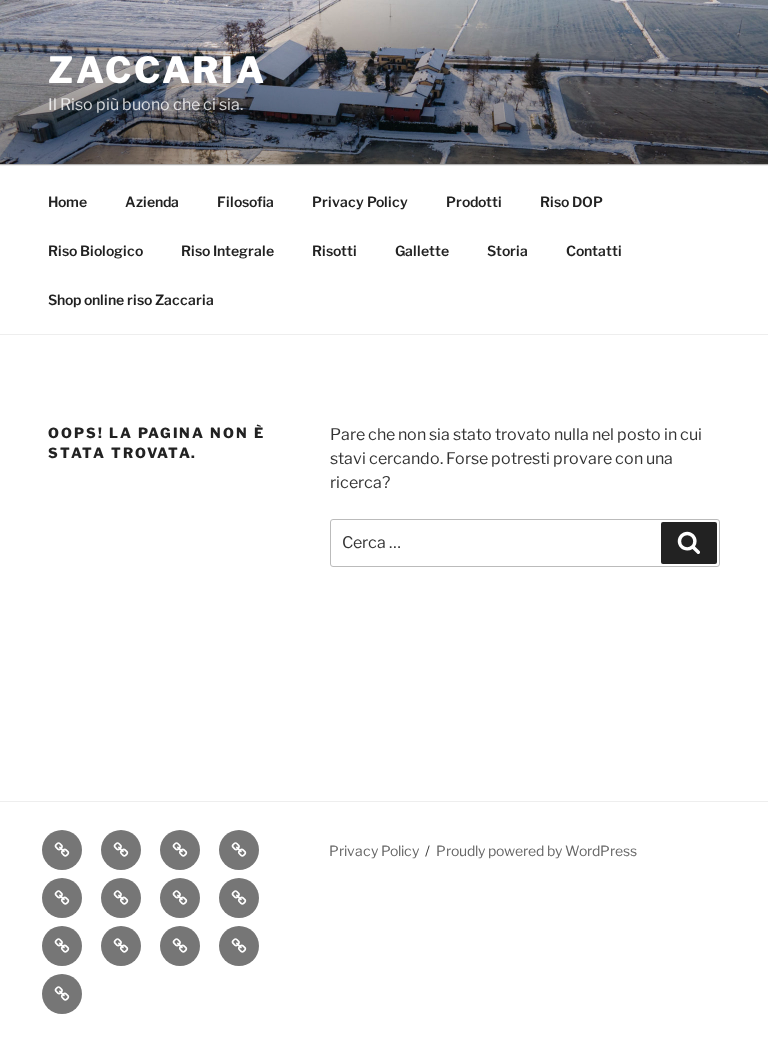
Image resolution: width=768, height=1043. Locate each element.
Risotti (334, 250)
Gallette (422, 250)
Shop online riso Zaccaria (131, 299)
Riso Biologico (95, 250)
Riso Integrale (227, 250)
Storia (507, 250)
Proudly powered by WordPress (536, 850)
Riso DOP (571, 201)
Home (67, 201)
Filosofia (245, 201)
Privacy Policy (360, 201)
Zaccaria (157, 70)
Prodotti (474, 201)
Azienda (152, 201)
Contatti (594, 250)
